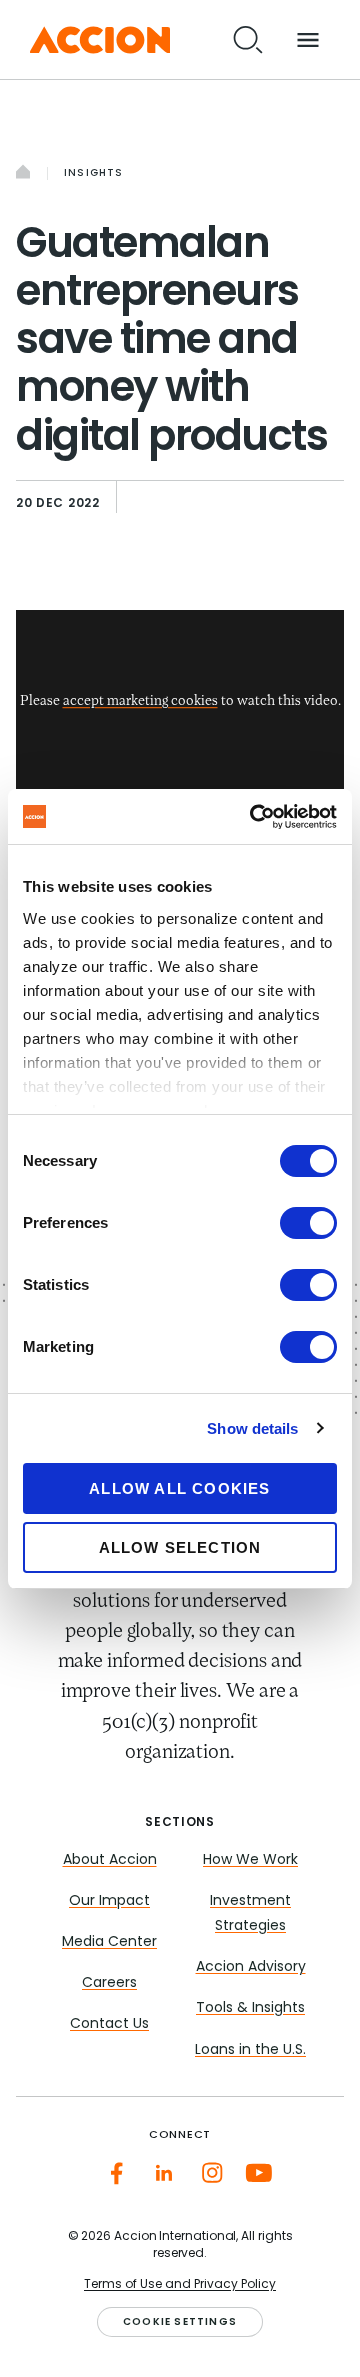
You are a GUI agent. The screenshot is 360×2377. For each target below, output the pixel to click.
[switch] (308, 1223)
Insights (94, 173)
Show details (252, 1428)
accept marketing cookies (140, 702)
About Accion (110, 1860)
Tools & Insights (250, 2008)
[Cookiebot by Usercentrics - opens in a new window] (254, 817)
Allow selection (180, 1547)
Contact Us (109, 2024)
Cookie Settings (180, 2322)
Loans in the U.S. (250, 2050)
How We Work (250, 1860)
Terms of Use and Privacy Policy (180, 2285)
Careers (109, 1983)
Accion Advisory (251, 1967)
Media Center (109, 1942)
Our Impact (109, 1901)
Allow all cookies (179, 1488)
